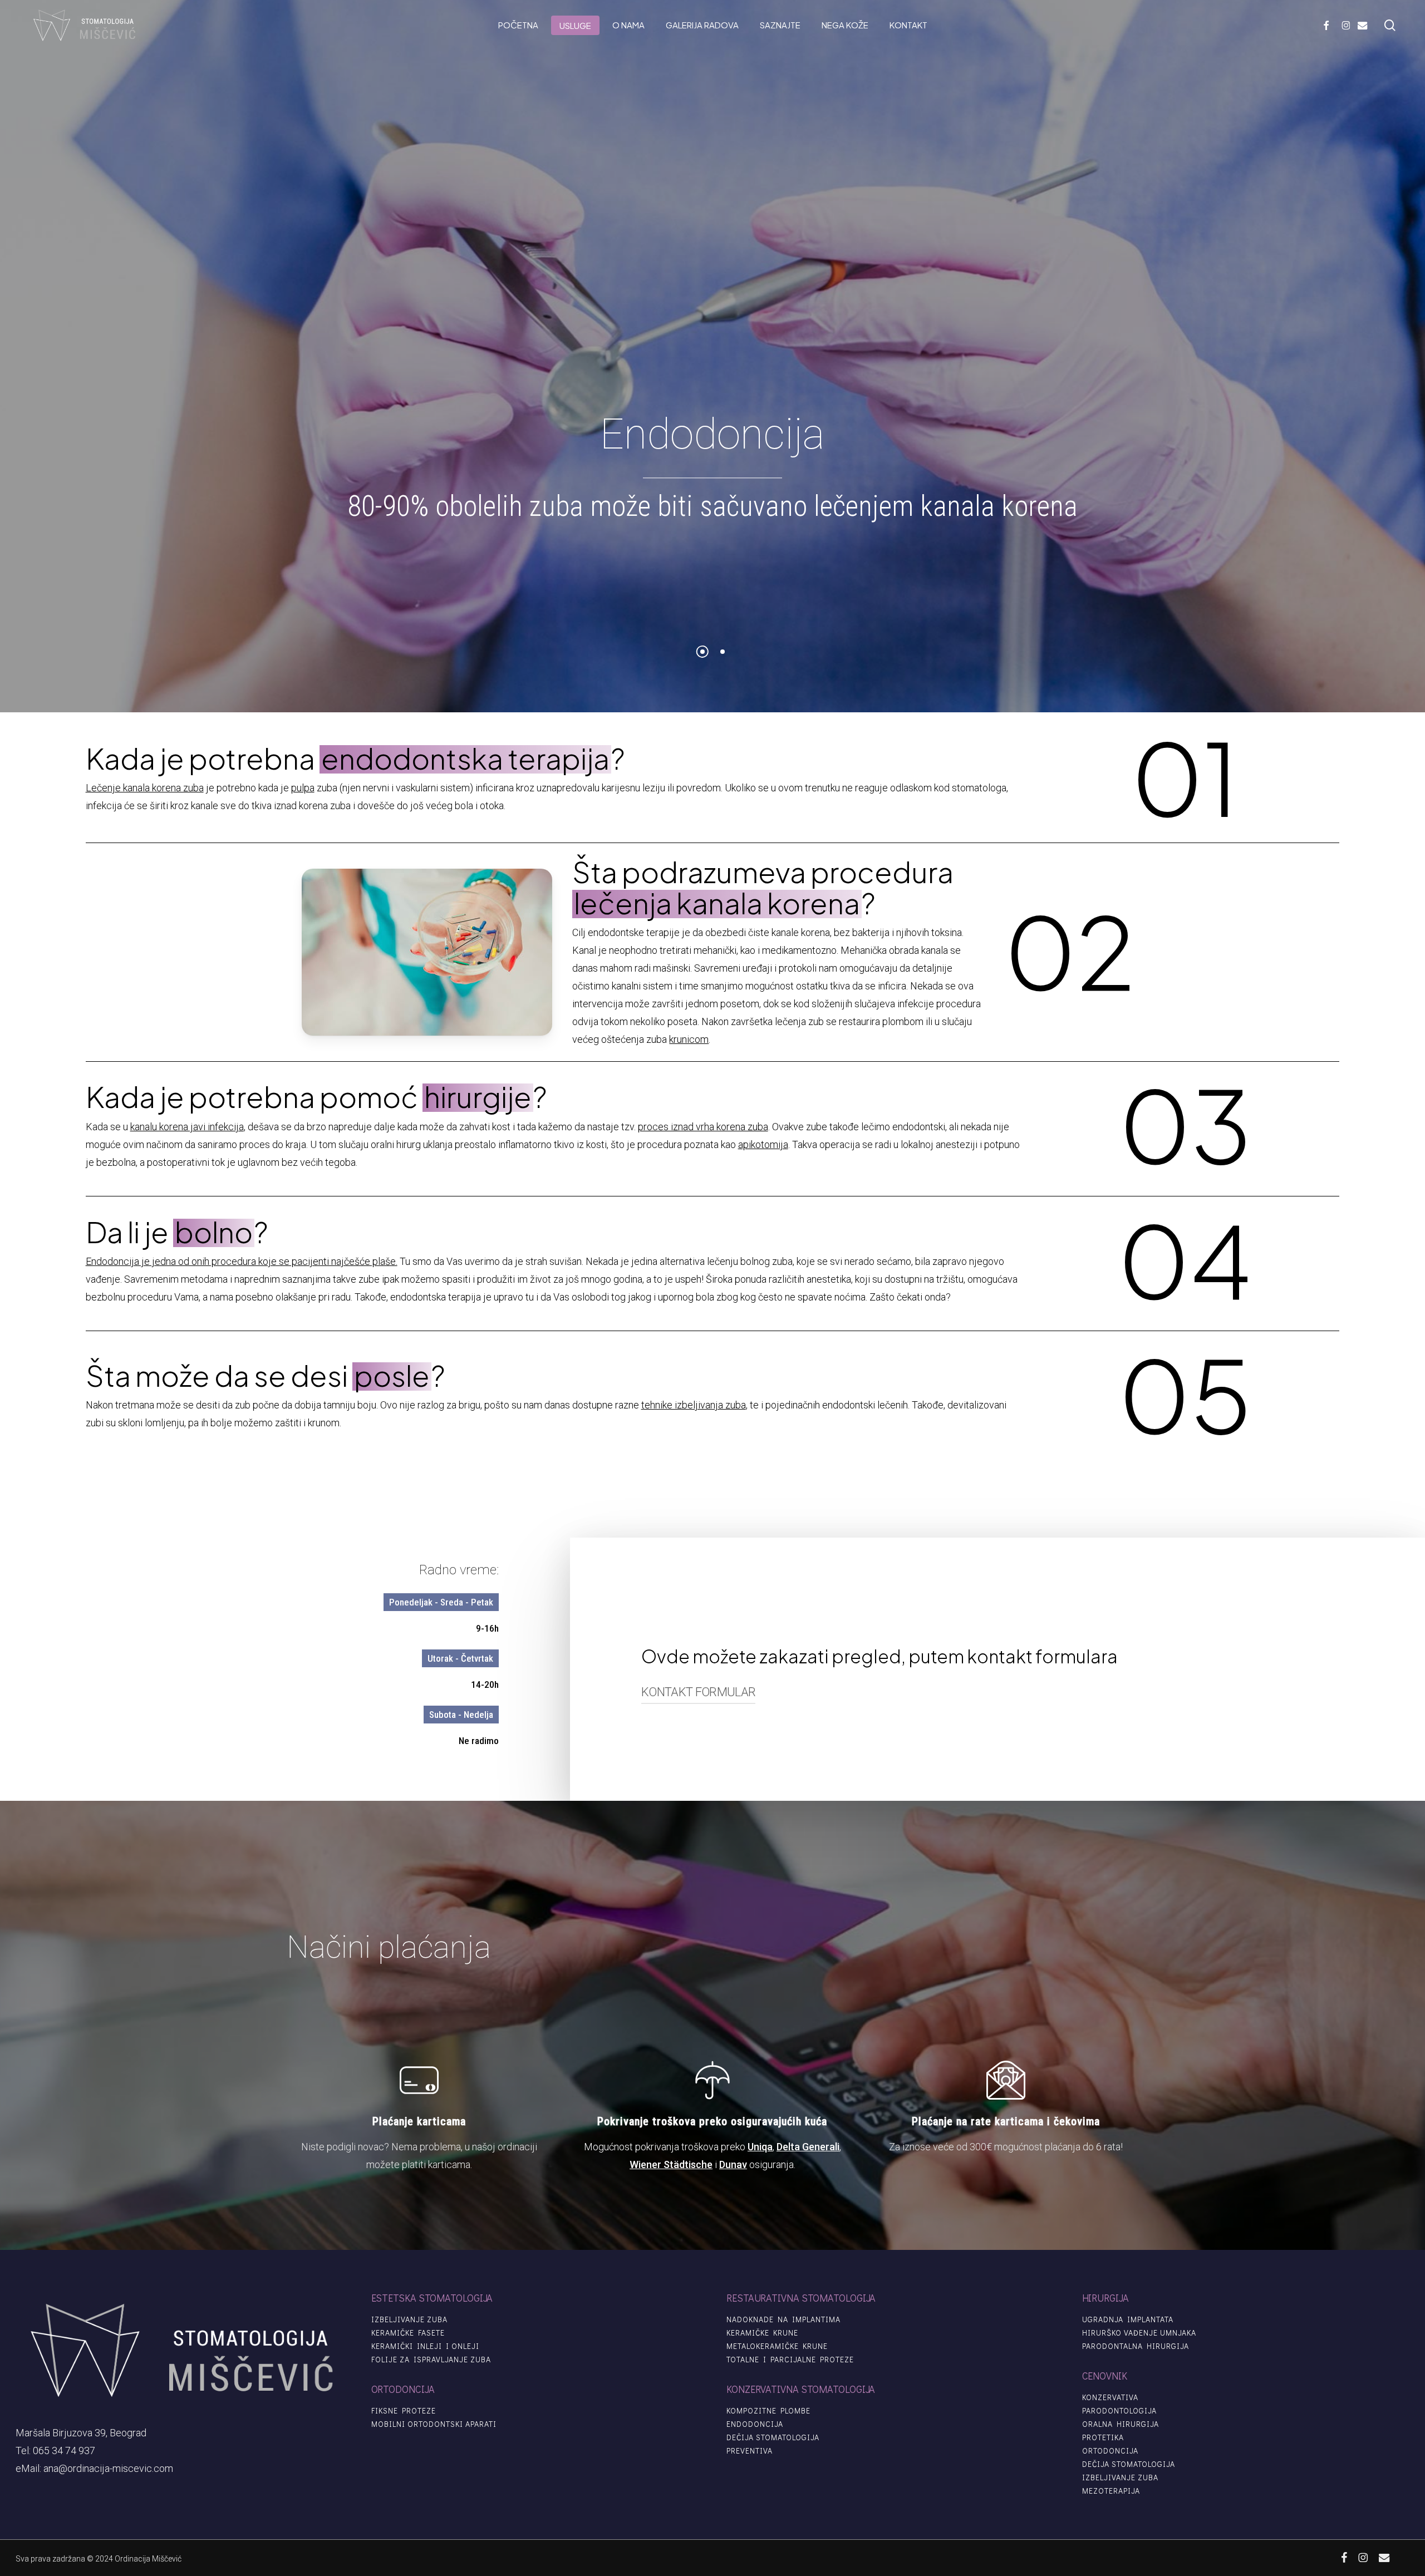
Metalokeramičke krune (777, 2346)
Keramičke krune (762, 2333)
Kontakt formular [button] (698, 1692)
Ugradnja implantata (1128, 2319)
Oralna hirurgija (1121, 2424)
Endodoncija (755, 2424)
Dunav (733, 2164)
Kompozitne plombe (768, 2411)
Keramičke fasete (408, 2333)
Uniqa (760, 2147)
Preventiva (750, 2451)
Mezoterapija (1111, 2491)
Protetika (1103, 2437)
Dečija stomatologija (773, 2437)
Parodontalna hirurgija (1136, 2346)
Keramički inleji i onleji (425, 2346)
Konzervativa (1110, 2397)
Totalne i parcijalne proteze (790, 2360)
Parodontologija (1119, 2411)
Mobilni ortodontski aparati (434, 2424)
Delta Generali (808, 2147)
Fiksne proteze (404, 2411)
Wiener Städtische (671, 2164)
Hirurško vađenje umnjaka (1139, 2333)
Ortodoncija (1110, 2451)
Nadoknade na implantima (783, 2319)
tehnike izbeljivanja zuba (694, 1405)
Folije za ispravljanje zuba (431, 2360)
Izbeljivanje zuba (409, 2319)
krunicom (689, 1039)
